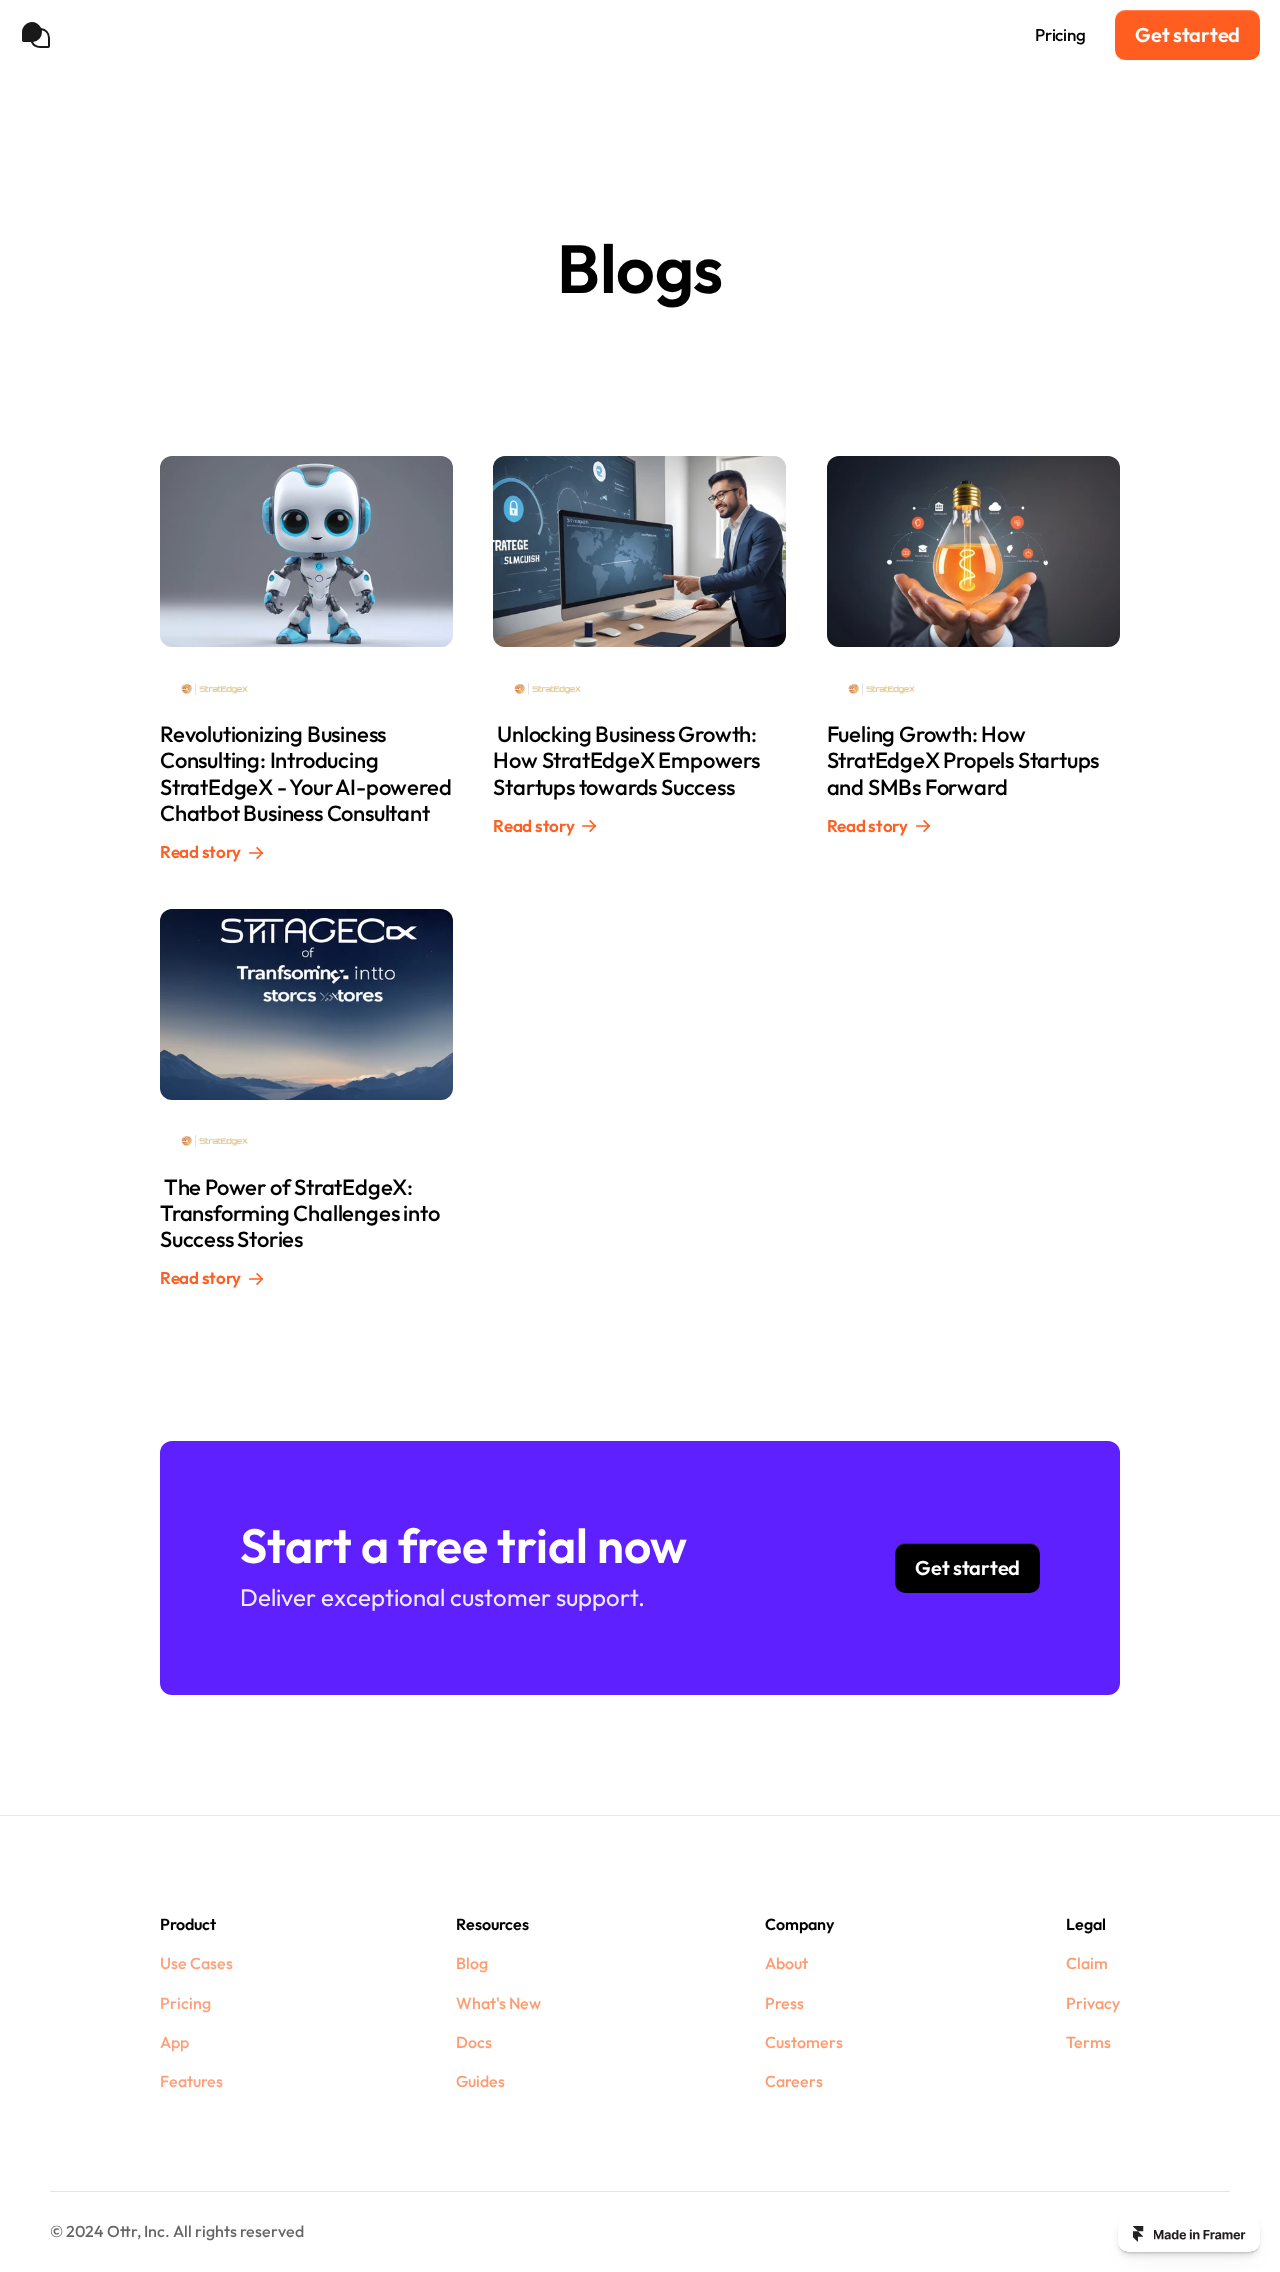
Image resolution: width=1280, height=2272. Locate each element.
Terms (1088, 2042)
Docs (474, 2042)
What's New (498, 2003)
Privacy (1093, 2003)
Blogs (882, 34)
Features (191, 2081)
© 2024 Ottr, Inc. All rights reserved (177, 2231)
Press (784, 2003)
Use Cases (968, 34)
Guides (480, 2081)
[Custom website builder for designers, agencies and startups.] (1189, 2234)
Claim (1087, 1963)
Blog (472, 1963)
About (786, 1963)
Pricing (1060, 34)
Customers (804, 2042)
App (174, 2042)
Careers (794, 2081)
